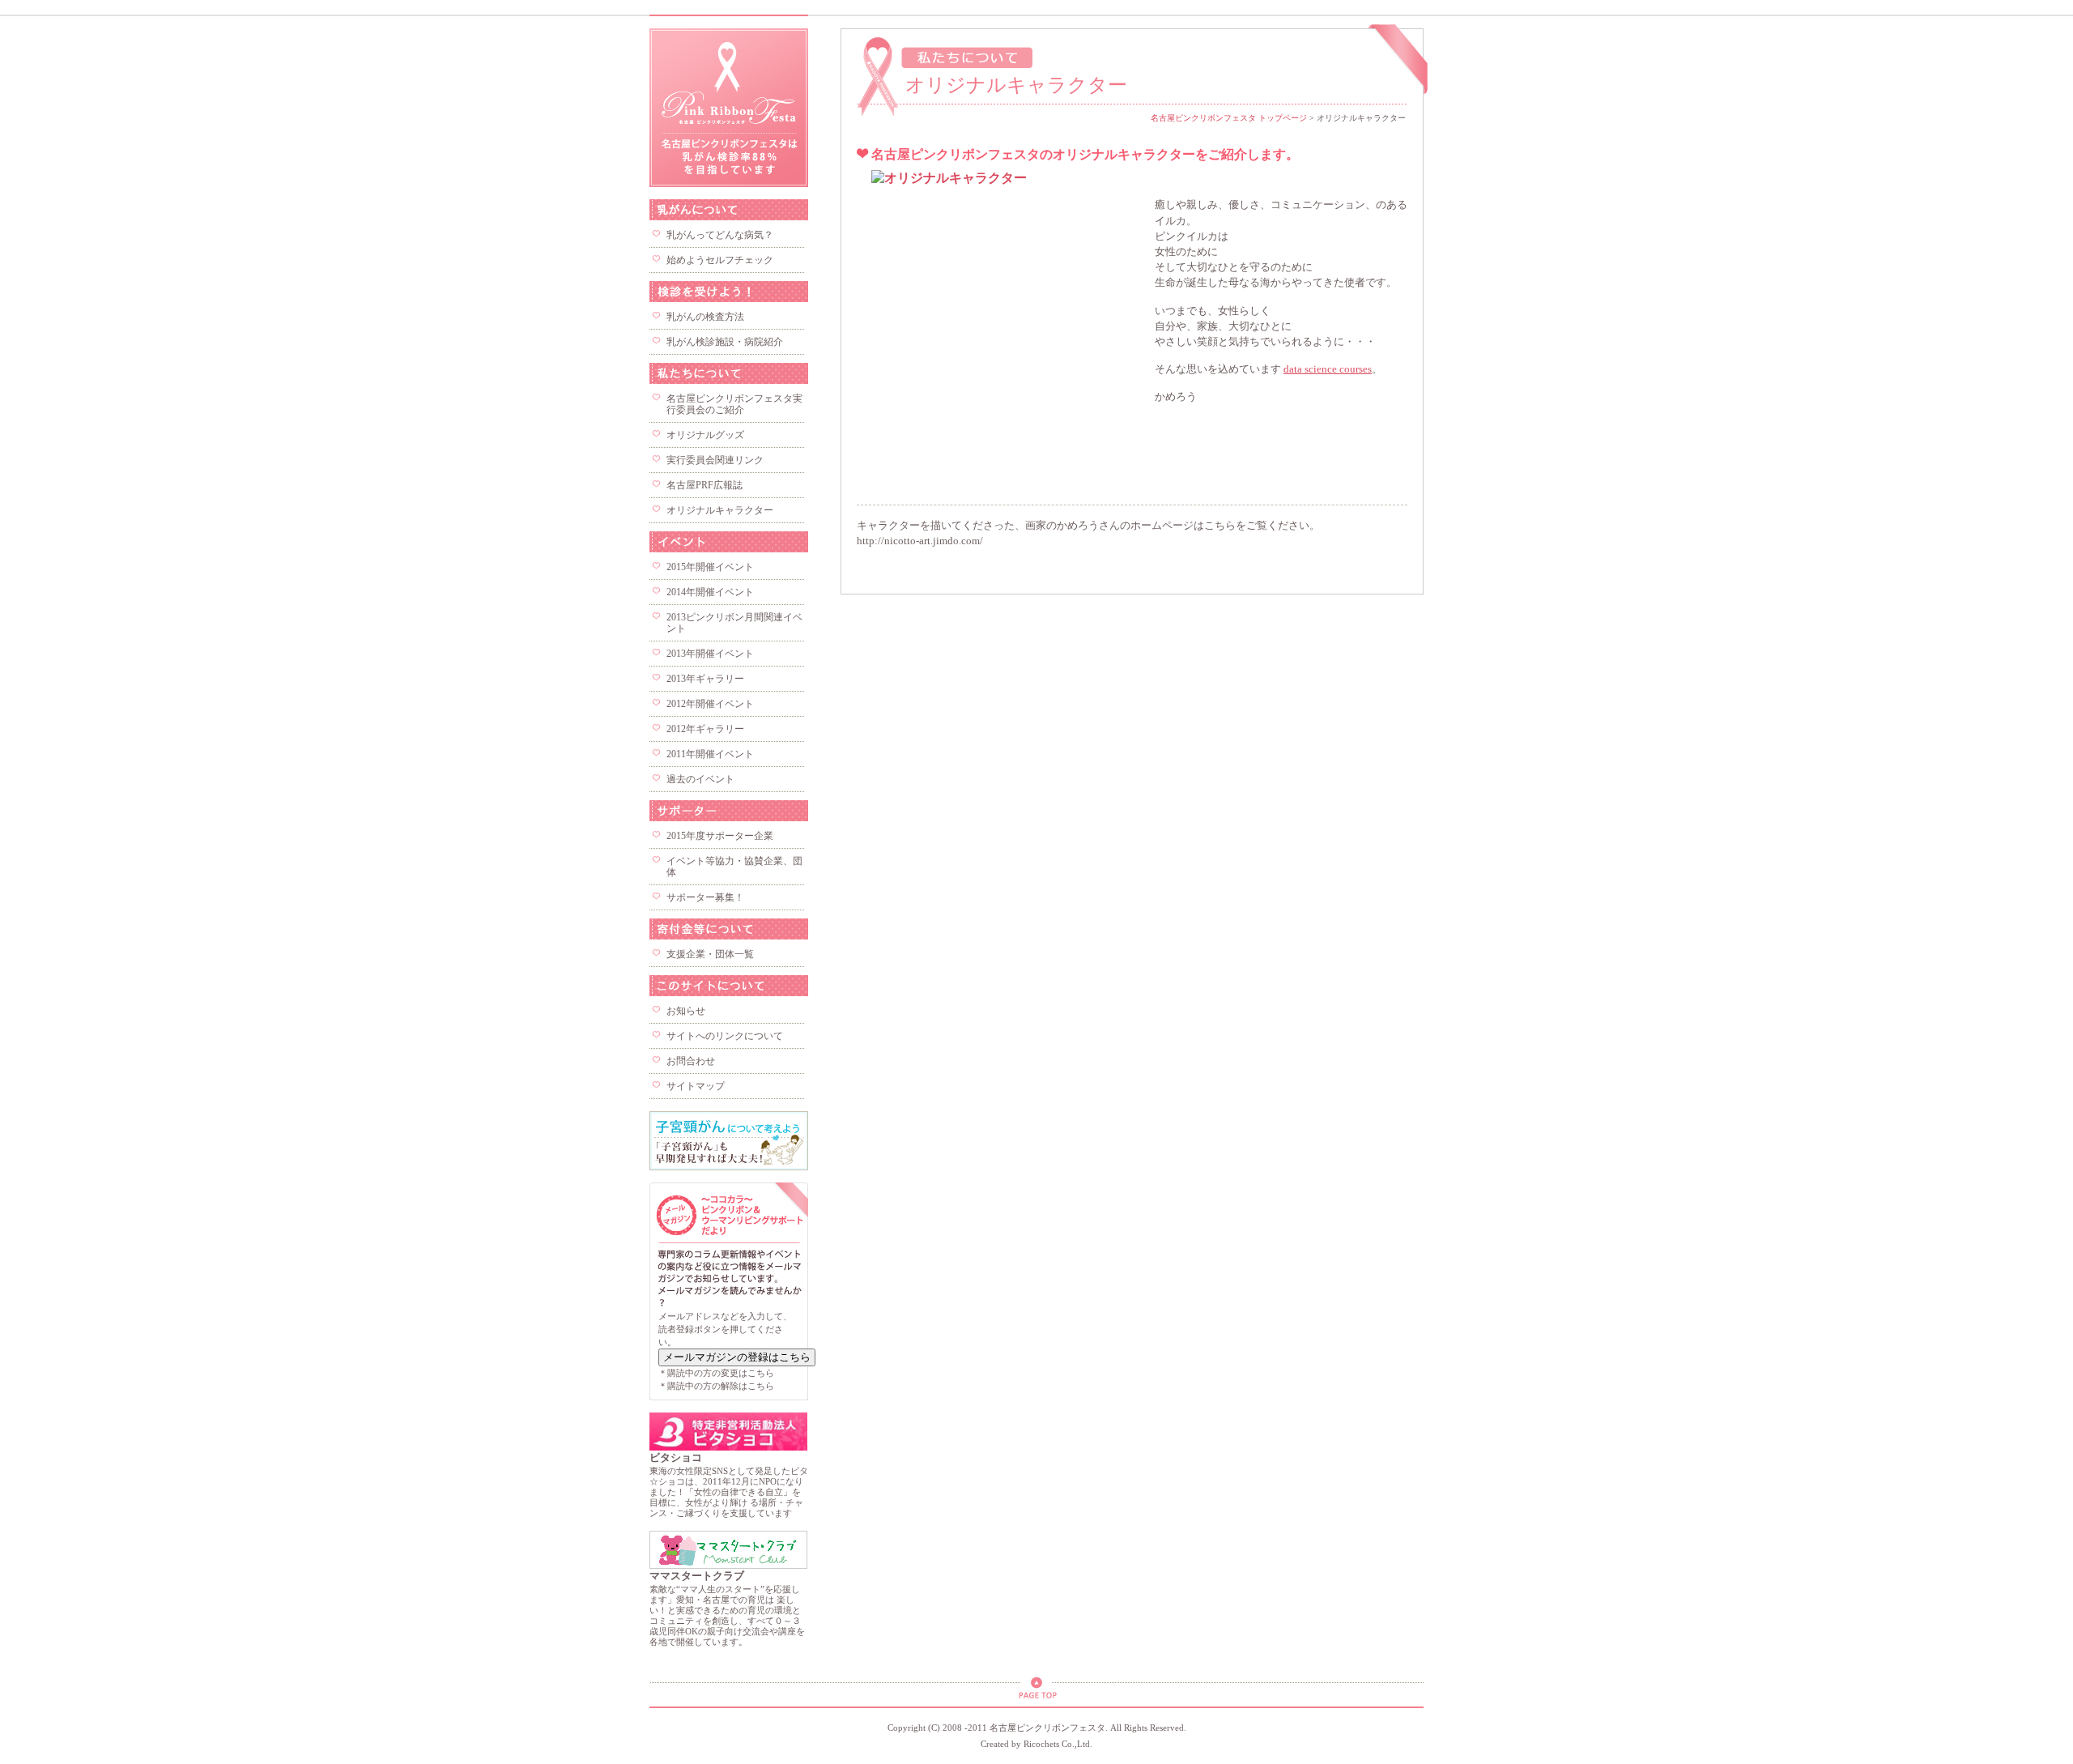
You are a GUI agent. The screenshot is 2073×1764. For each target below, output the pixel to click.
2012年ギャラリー (705, 729)
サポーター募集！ (705, 897)
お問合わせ (691, 1061)
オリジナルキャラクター (720, 510)
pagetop (1036, 1692)
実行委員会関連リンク (715, 460)
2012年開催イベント (710, 704)
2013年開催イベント (710, 654)
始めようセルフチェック (720, 260)
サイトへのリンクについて (725, 1036)
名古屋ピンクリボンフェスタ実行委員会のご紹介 (734, 404)
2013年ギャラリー (705, 679)
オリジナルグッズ (705, 435)
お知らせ (686, 1011)
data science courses (1328, 369)
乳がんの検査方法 (705, 317)
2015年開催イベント (710, 567)
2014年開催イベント (710, 592)
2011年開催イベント (710, 754)
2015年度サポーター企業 (720, 836)
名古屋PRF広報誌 (704, 485)
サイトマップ (696, 1086)
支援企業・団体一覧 (710, 954)
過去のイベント (700, 779)
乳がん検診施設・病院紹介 (725, 342)
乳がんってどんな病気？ (720, 235)
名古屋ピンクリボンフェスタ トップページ (1229, 118)
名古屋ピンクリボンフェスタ (729, 108)
